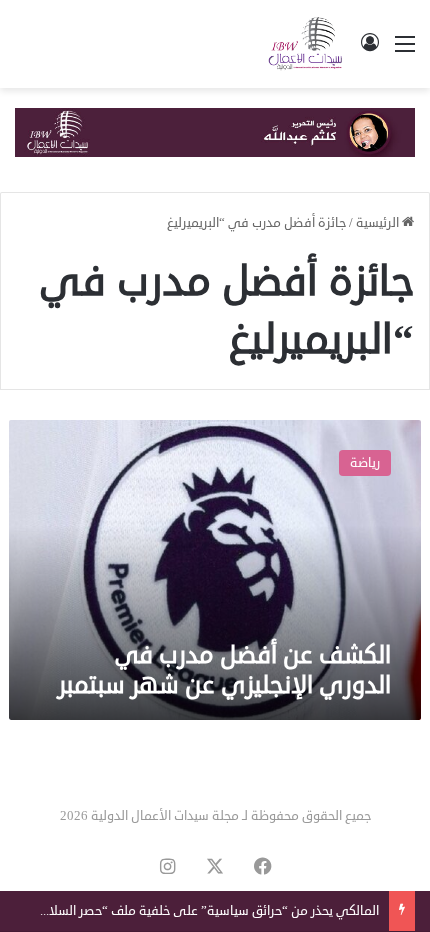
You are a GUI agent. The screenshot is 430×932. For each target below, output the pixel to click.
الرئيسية (379, 223)
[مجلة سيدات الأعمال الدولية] (306, 44)
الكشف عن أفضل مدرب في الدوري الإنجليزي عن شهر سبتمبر (224, 670)
